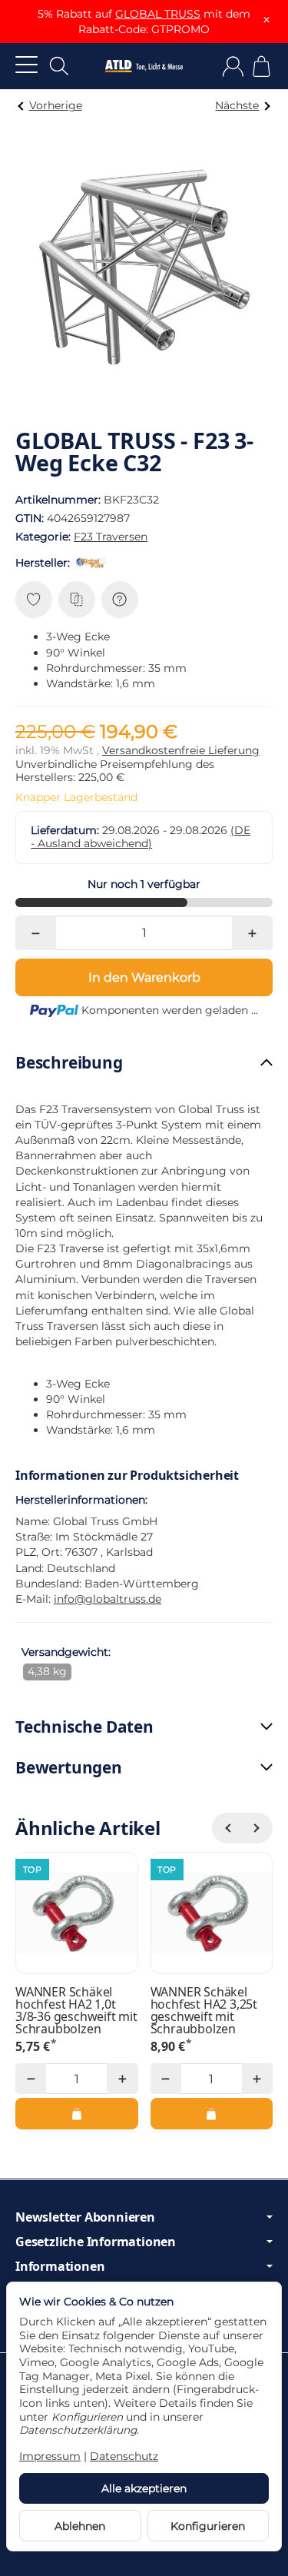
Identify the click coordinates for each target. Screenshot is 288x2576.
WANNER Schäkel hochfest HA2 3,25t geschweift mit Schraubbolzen (204, 2010)
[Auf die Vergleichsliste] (77, 600)
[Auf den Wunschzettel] (34, 600)
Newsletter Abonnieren (85, 2217)
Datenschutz (124, 2456)
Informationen (60, 2266)
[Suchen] (59, 66)
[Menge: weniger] (36, 933)
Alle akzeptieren (144, 2488)
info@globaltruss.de (108, 1599)
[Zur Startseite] (144, 66)
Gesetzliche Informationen (96, 2242)
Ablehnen (80, 2526)
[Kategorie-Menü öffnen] (26, 64)
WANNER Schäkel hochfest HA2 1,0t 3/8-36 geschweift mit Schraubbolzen (76, 2010)
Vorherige (56, 105)
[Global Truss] (94, 563)
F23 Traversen (111, 537)
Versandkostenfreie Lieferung (181, 750)
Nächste (237, 105)
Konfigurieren (208, 2526)
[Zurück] (227, 1828)
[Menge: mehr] (252, 933)
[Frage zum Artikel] (120, 600)
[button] (144, 1063)
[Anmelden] (233, 66)
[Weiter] (257, 1828)
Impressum (50, 2456)
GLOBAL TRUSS (158, 14)
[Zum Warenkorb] (262, 66)
